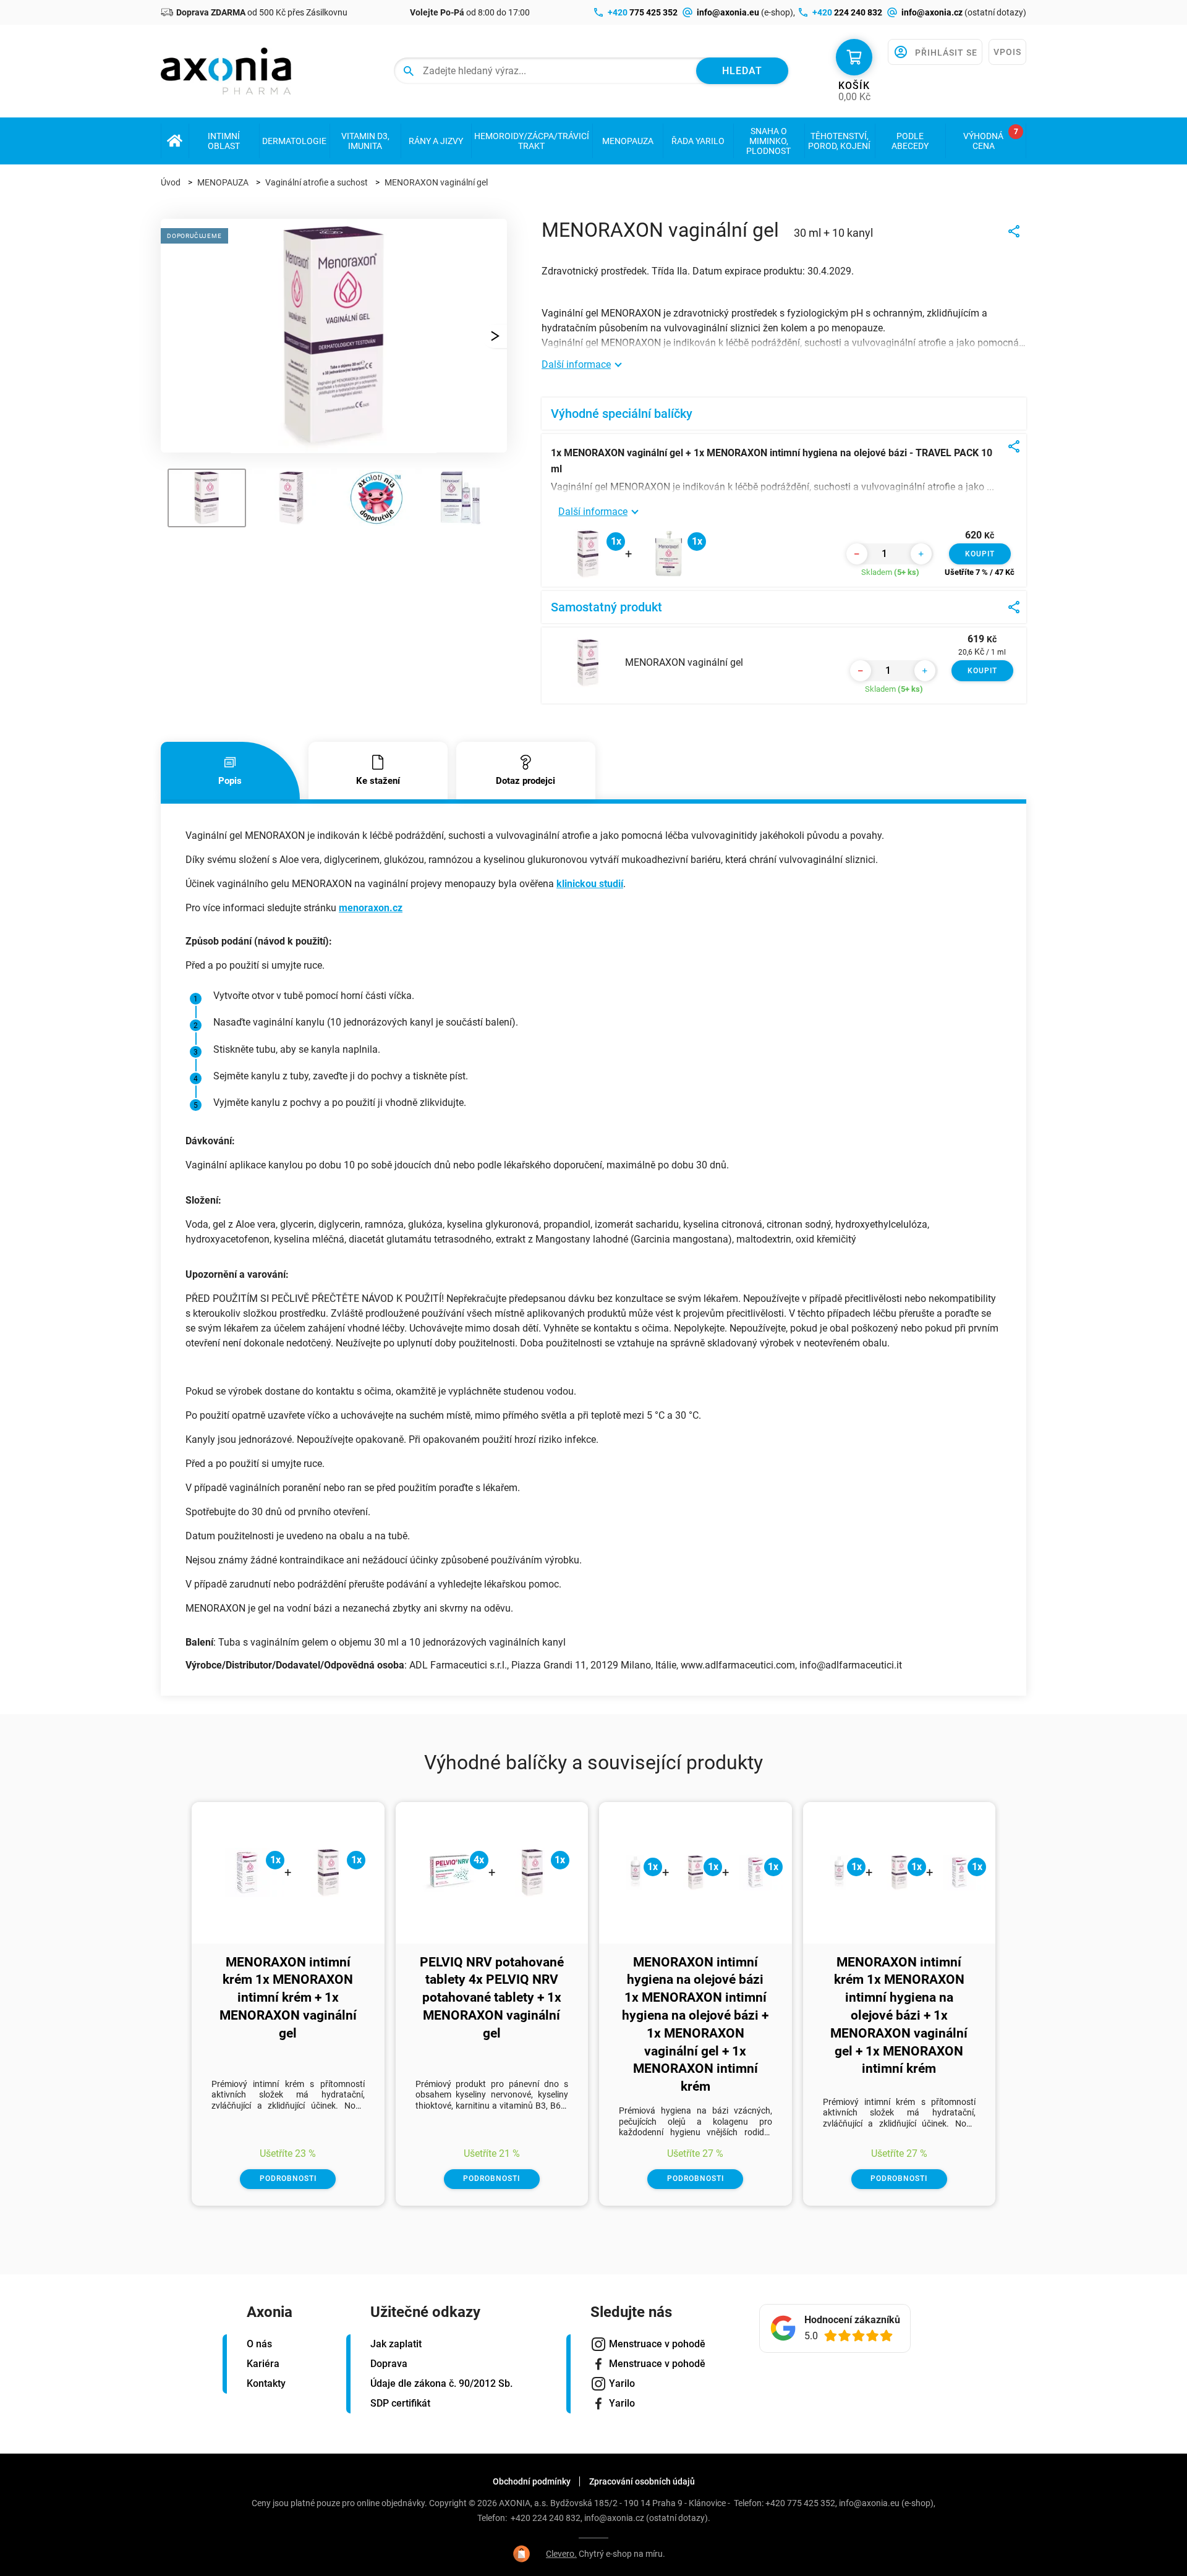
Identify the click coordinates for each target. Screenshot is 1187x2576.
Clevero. (561, 2554)
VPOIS (1007, 52)
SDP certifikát (400, 2403)
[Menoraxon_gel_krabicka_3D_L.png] (334, 447)
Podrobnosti (288, 2179)
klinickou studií (590, 884)
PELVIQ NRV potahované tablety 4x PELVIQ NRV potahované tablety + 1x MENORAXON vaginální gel (492, 1998)
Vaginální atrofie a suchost (317, 182)
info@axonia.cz (614, 2518)
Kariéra (263, 2364)
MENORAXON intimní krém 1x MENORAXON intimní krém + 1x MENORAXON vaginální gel (288, 1998)
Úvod (171, 182)
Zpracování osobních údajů (642, 2481)
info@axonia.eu (869, 2503)
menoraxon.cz (371, 908)
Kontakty (266, 2383)
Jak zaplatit (396, 2344)
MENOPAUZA (223, 182)
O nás (259, 2344)
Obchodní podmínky (532, 2481)
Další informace (576, 364)
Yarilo (622, 2383)
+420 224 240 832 (546, 2518)
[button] (495, 336)
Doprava (389, 2364)
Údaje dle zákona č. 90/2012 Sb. (441, 2383)
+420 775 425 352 (800, 2503)
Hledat (742, 71)
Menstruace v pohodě (657, 2344)
